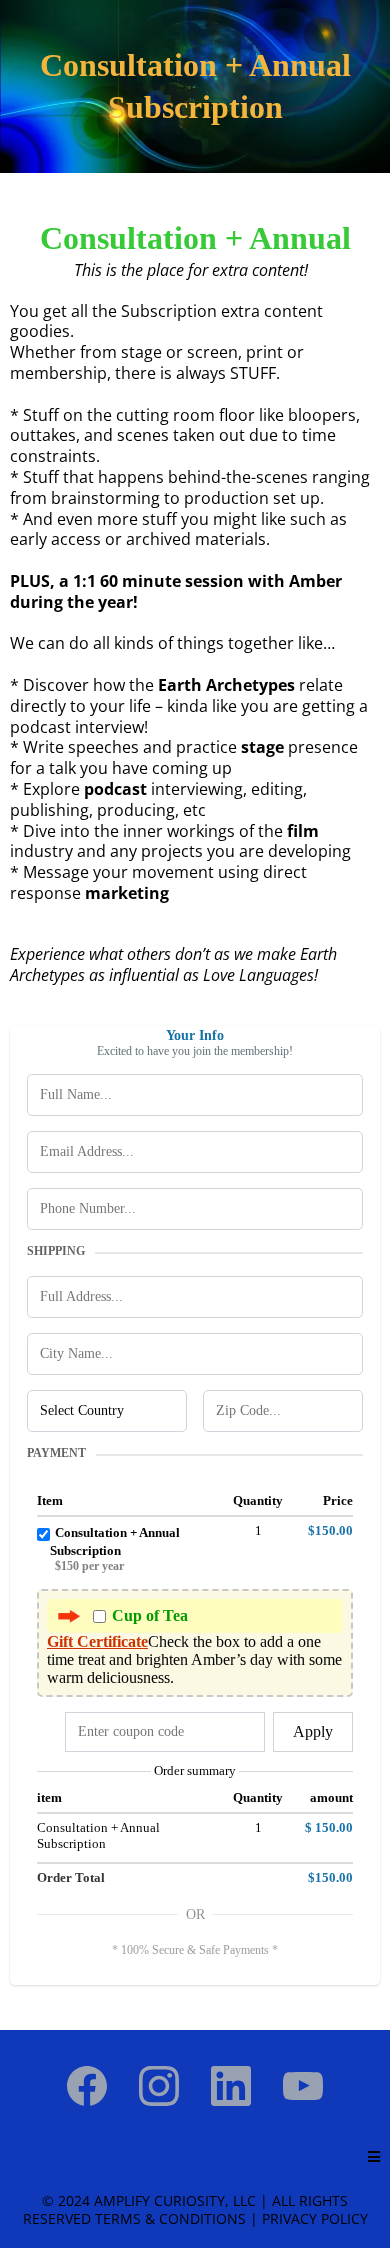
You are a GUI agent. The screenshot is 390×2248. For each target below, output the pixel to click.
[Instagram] (159, 2086)
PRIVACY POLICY (315, 2218)
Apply (313, 1731)
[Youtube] (303, 2086)
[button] (374, 2157)
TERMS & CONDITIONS (170, 2218)
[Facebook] (87, 2086)
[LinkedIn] (231, 2086)
